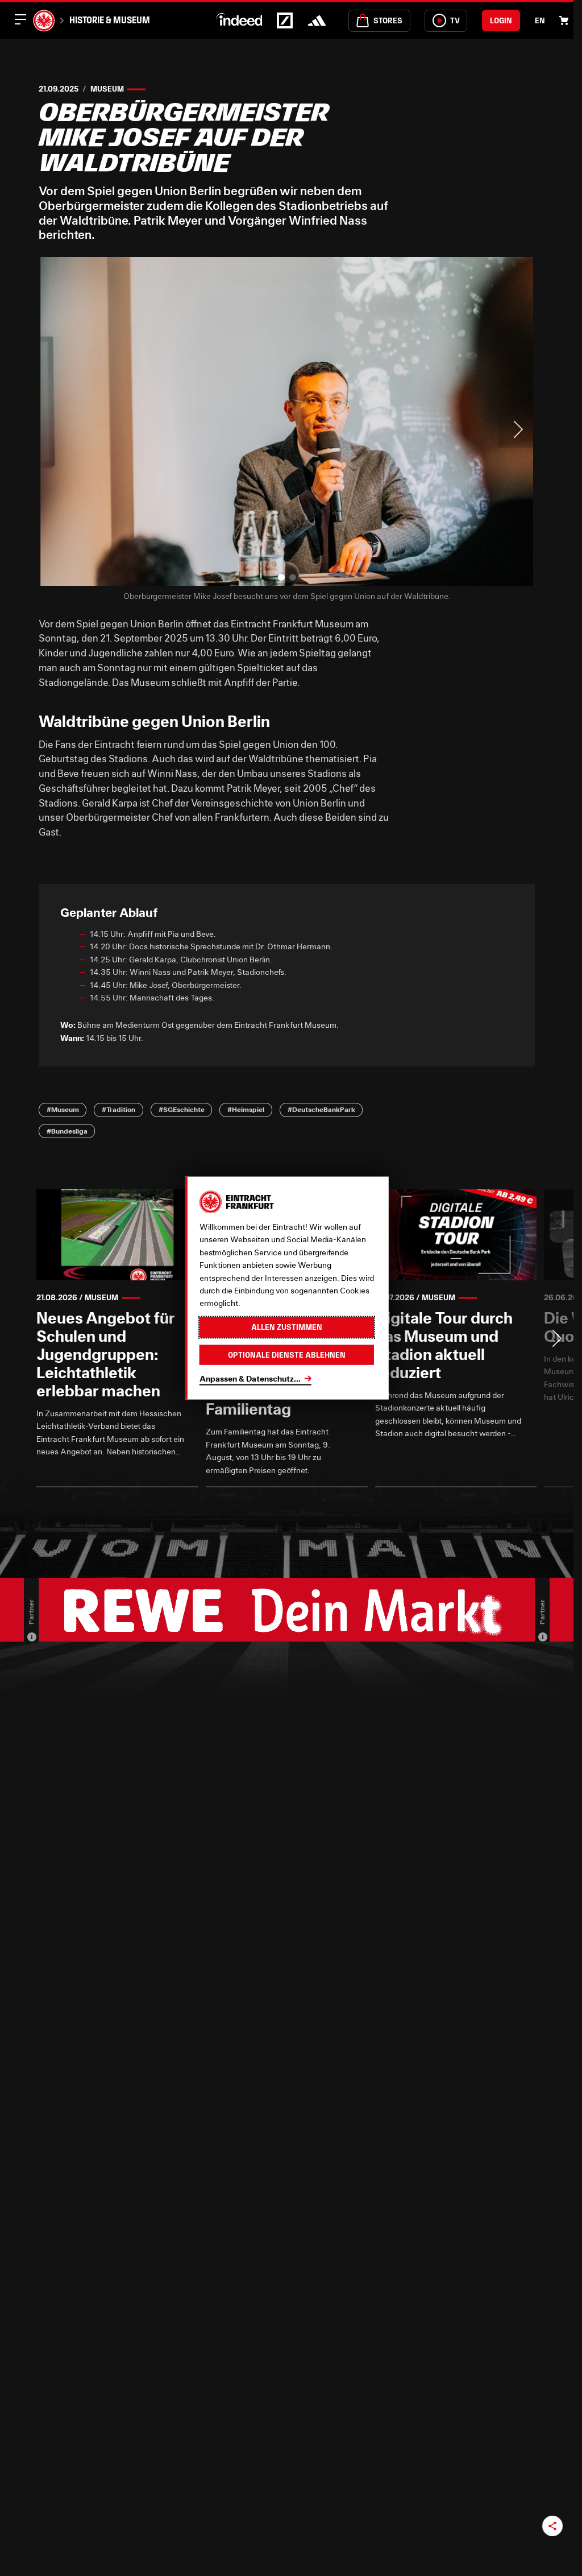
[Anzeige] (32, 1637)
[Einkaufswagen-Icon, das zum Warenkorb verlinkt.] (564, 20)
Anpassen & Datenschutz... (250, 1378)
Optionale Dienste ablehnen (287, 1354)
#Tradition (119, 1109)
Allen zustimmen (287, 1327)
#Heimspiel (246, 1109)
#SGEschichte (182, 1109)
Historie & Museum (110, 20)
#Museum (63, 1109)
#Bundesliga (67, 1131)
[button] (281, 577)
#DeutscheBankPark (321, 1109)
